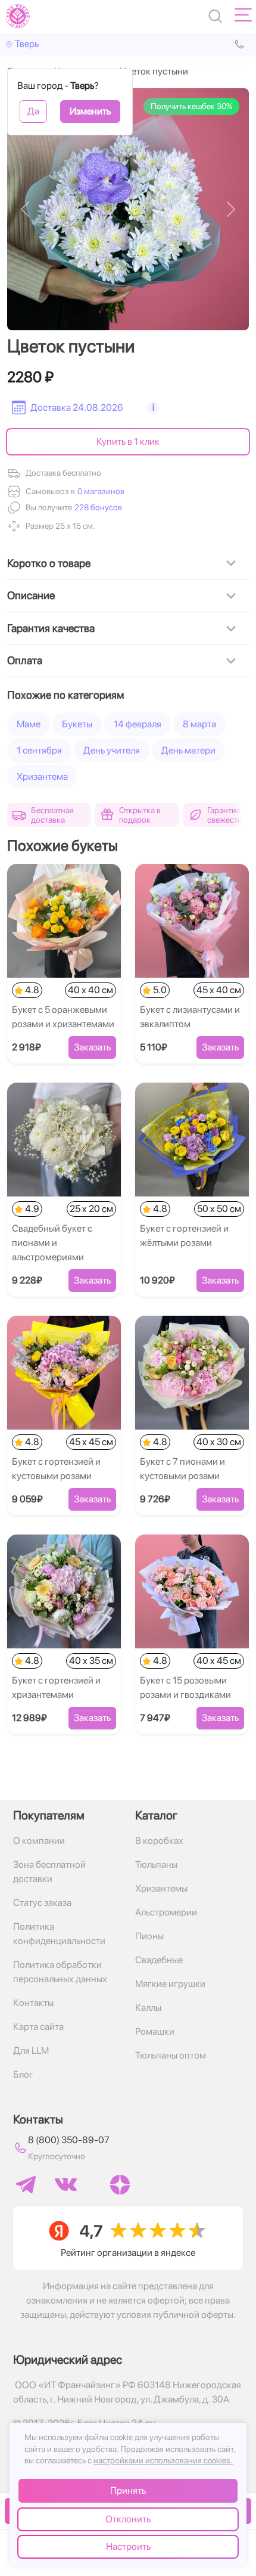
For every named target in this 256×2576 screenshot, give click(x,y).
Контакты (33, 2003)
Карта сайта (38, 2027)
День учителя (112, 750)
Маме (29, 724)
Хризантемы (161, 1888)
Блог (23, 2074)
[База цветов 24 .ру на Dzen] (120, 2185)
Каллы (148, 2008)
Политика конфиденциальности (59, 1934)
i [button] (153, 407)
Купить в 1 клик (128, 441)
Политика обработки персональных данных (60, 1972)
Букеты (77, 724)
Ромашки (155, 2031)
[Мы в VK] (66, 2184)
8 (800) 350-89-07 (69, 2140)
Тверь (27, 44)
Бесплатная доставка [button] (52, 815)
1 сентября (39, 750)
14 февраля (138, 724)
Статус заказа (42, 1903)
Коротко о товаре (49, 563)
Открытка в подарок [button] (140, 815)
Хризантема (42, 776)
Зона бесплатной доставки (49, 1872)
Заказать (92, 1047)
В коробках (159, 1841)
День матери (188, 750)
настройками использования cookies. (163, 2460)
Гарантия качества (51, 628)
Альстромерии (166, 1912)
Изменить (90, 111)
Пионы (149, 1936)
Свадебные (159, 1960)
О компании (39, 1841)
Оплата (25, 660)
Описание (31, 595)
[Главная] (18, 16)
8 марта (199, 724)
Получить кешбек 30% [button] (191, 106)
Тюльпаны (156, 1864)
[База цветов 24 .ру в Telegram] (26, 2185)
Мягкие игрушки (170, 1984)
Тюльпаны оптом (171, 2055)
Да (33, 111)
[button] (97, 508)
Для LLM (31, 2050)
